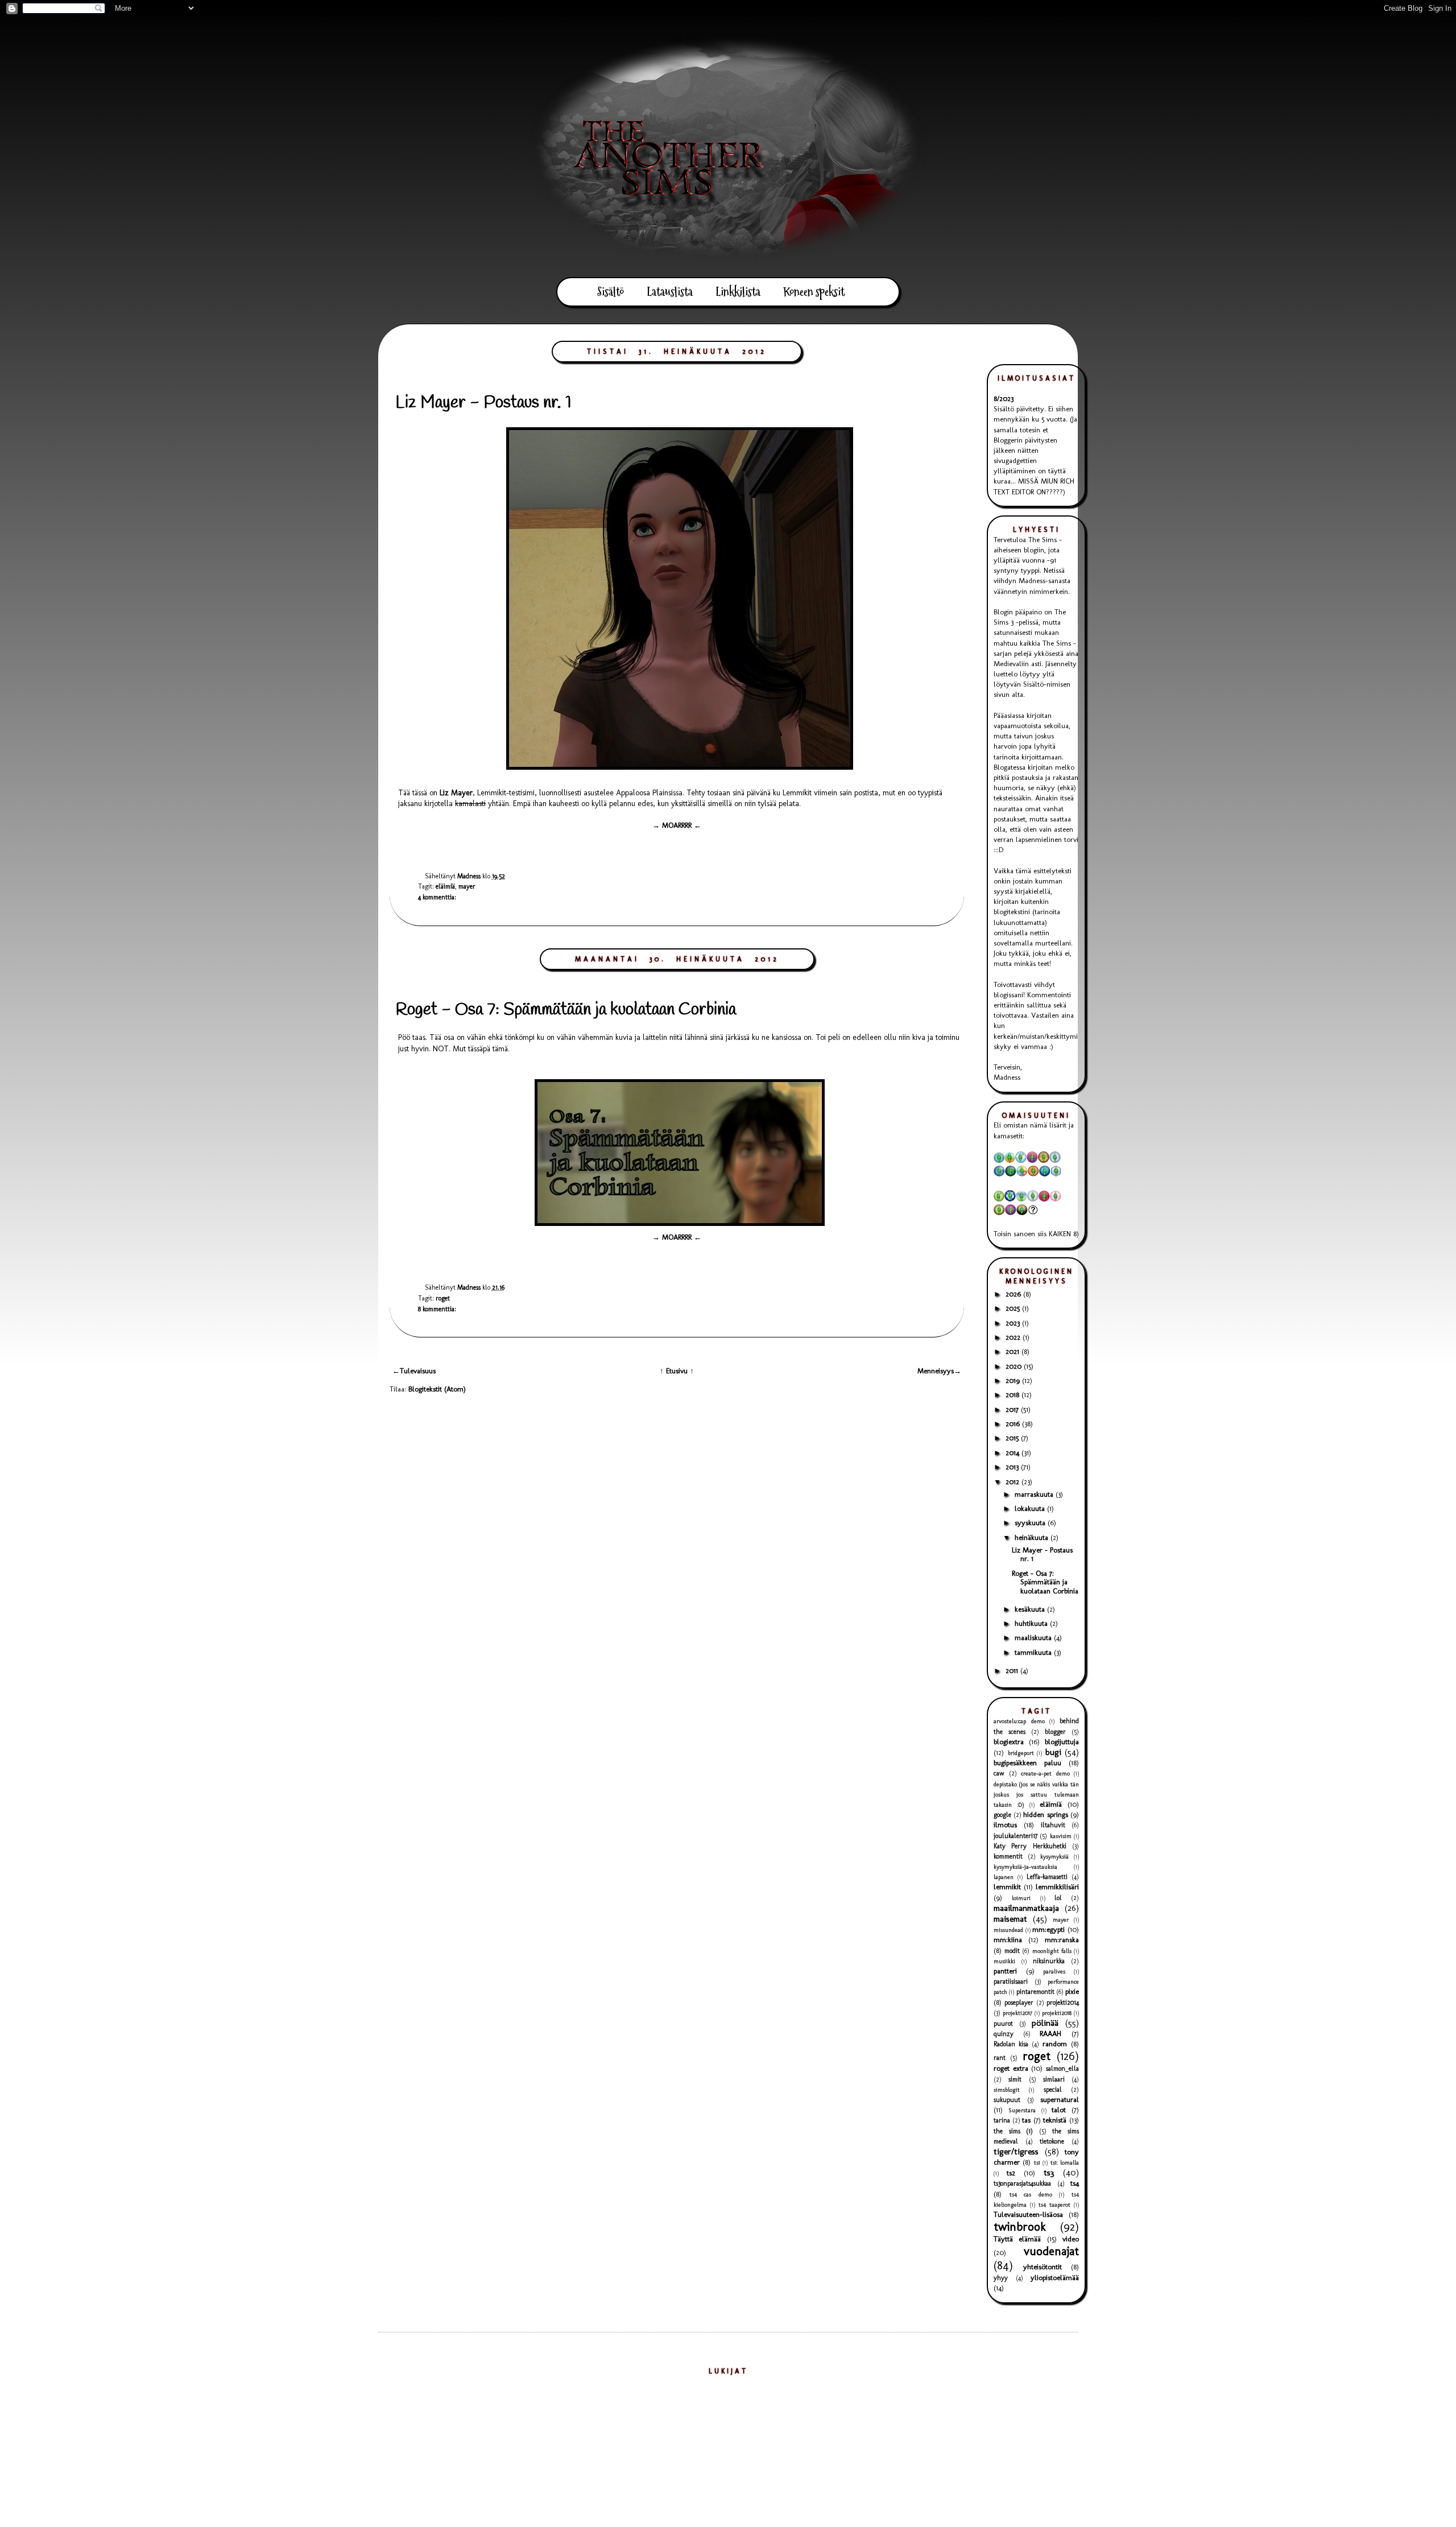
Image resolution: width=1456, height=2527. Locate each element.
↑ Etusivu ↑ (677, 1371)
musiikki (1004, 1961)
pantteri (1005, 1971)
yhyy (1001, 2278)
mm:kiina (1008, 1940)
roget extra (1011, 2068)
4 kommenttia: (437, 897)
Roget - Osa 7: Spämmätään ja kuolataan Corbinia (566, 1010)
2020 (1015, 1366)
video (1071, 2239)
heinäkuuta (1033, 1537)
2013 (1013, 1467)
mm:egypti (1048, 1929)
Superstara (1022, 2110)
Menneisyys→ (939, 1371)
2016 (1014, 1424)
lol (1058, 1898)
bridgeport (1021, 1753)
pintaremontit (1035, 1992)
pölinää (1045, 2023)
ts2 (1011, 2173)
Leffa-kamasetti (1047, 1877)
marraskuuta (1035, 1494)
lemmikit (1007, 1887)
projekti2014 (1063, 2002)
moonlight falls (1052, 1951)
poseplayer (1019, 2002)
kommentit (1008, 1856)
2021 (1014, 1351)
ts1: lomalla (1065, 2163)
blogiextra (1009, 1742)
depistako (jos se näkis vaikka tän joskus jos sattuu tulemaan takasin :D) (1036, 1795)
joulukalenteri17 (1016, 1836)
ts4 (1075, 2183)
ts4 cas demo (1031, 2194)
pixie (1072, 1991)
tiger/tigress (1016, 2151)
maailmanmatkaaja (1026, 1908)
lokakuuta (1031, 1508)
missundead (1008, 1930)
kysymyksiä (1054, 1857)
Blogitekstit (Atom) (437, 1389)
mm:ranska (1062, 1940)
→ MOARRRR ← (677, 825)
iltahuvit (1053, 1825)
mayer (467, 886)
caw (999, 1773)
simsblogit (1007, 2090)
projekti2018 (1057, 2013)
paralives (1054, 1971)
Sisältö (611, 292)
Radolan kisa (1011, 2044)
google (1002, 1815)
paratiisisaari (1011, 1981)
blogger (1055, 1732)
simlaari (1054, 2079)
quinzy (1004, 2034)
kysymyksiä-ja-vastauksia (1025, 1867)
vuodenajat (1051, 2251)
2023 (1014, 1323)
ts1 (1037, 2163)
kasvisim (1061, 1836)
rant (1000, 2058)
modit (1012, 1951)
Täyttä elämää (1017, 2239)
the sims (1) (1013, 2131)
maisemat (1010, 1919)
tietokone (1052, 2141)
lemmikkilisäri (1057, 1887)
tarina (1002, 2120)
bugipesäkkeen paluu (1027, 1763)
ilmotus (1005, 1825)
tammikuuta (1034, 1652)
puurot (1003, 2024)
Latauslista (670, 292)
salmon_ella (1062, 2068)
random (1055, 2044)
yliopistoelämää (1055, 2278)
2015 (1013, 1438)
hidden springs (1046, 1814)
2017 (1013, 1409)
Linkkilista (738, 292)
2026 (1014, 1294)
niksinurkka (1049, 1961)
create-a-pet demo (1045, 1774)
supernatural (1060, 2099)
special (1053, 2090)
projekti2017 (1017, 2013)
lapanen (1004, 1877)
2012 (1014, 1482)
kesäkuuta (1031, 1609)
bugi (1053, 1752)
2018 (1014, 1395)
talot (1059, 2110)
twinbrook (1020, 2226)
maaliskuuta (1034, 1638)
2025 (1014, 1308)
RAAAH (1050, 2033)
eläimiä (445, 886)
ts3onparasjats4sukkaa (1022, 2183)
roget (443, 1298)
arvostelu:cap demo (1019, 1721)
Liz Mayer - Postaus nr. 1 (483, 403)
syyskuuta (1031, 1523)
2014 (1014, 1453)
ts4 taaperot (1054, 2205)
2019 (1014, 1380)
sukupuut (1007, 2100)
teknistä (1055, 2120)
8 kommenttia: (437, 1309)
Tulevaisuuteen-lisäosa (1028, 2214)
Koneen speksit (814, 292)
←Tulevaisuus (414, 1371)
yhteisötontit (1043, 2267)
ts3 (1049, 2172)
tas (1026, 2120)
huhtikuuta (1032, 1623)
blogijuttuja (1062, 1742)
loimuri (1021, 1898)
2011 (1013, 1671)
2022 (1014, 1337)
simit (1015, 2079)
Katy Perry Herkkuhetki (1030, 1846)
